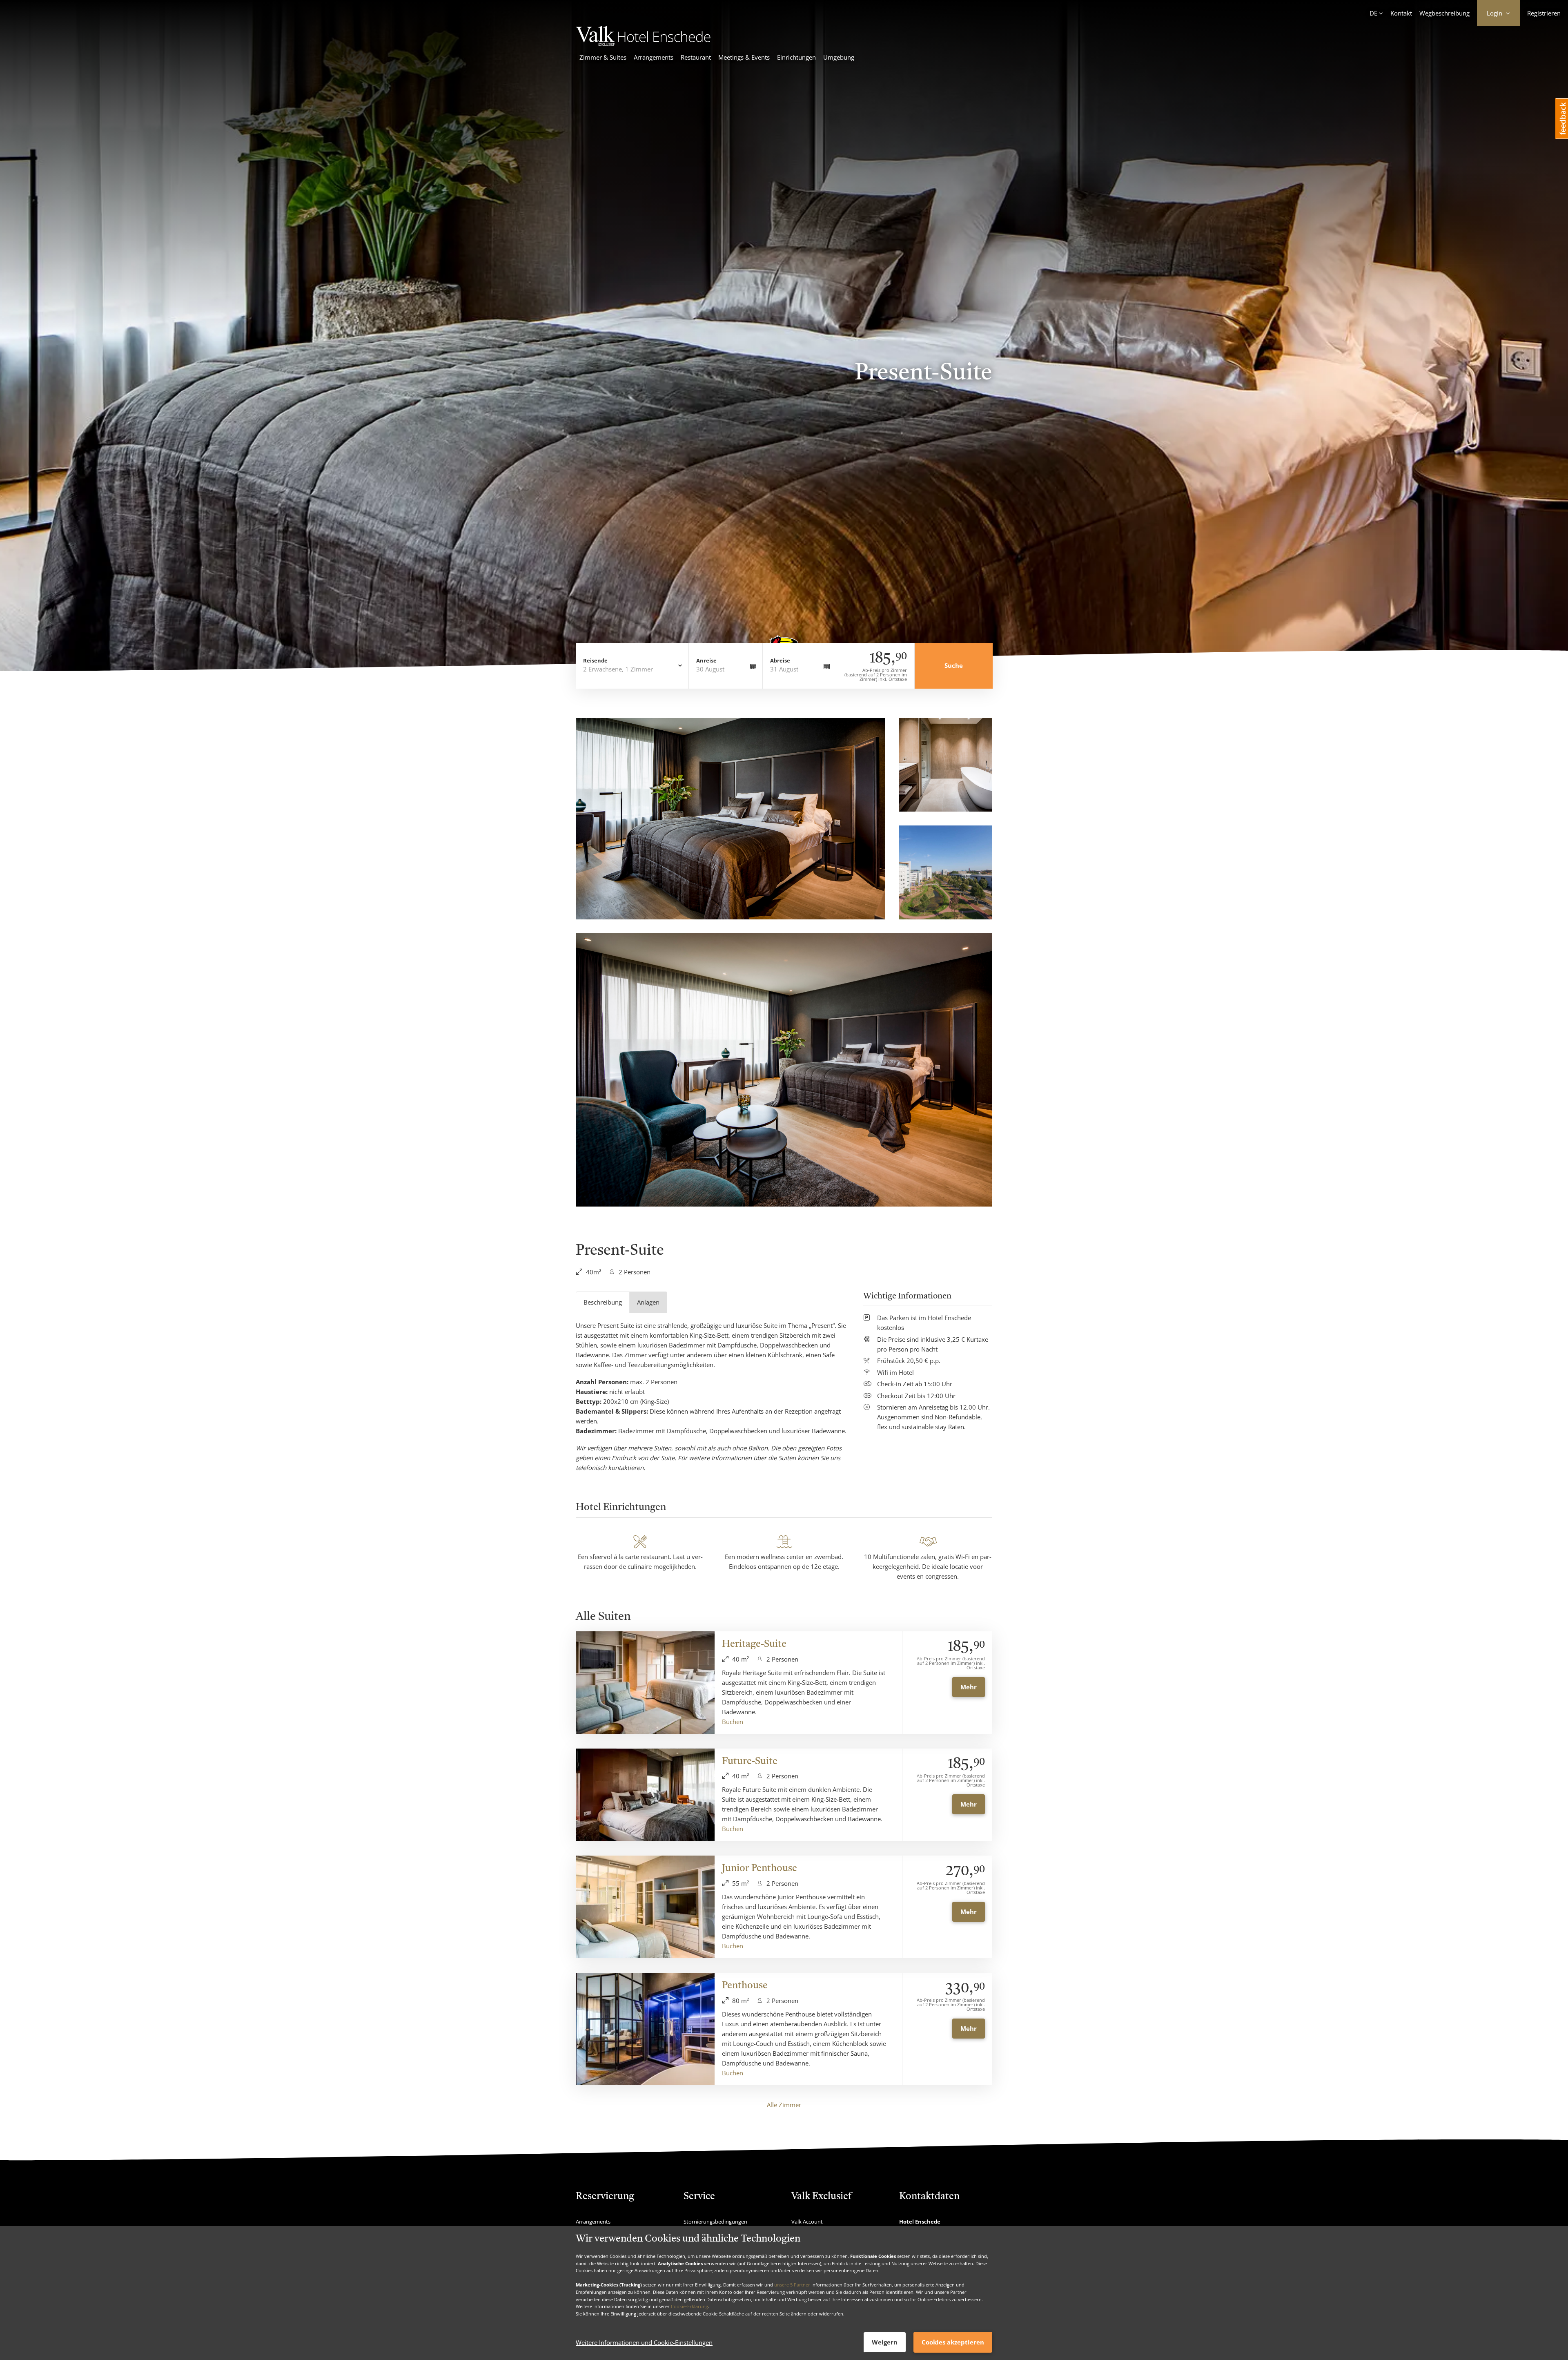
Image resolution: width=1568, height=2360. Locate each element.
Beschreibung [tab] (603, 1302)
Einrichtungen (796, 57)
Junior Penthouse (759, 1869)
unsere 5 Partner (792, 2285)
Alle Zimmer (784, 2105)
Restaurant (696, 57)
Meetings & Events (744, 57)
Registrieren (1544, 13)
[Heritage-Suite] (645, 1683)
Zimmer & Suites (603, 57)
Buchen (733, 1722)
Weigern (885, 2342)
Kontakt (1401, 13)
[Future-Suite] (645, 1795)
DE (1373, 13)
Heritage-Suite (754, 1644)
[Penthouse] (645, 2029)
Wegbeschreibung (1444, 13)
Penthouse (745, 1986)
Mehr (969, 1687)
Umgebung (839, 57)
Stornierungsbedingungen (715, 2222)
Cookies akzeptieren (953, 2342)
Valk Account (807, 2222)
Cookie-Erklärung (689, 2306)
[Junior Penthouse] (645, 1907)
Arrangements (654, 57)
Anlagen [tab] (648, 1302)
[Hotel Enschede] (643, 43)
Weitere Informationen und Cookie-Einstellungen (644, 2342)
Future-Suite (750, 1762)
